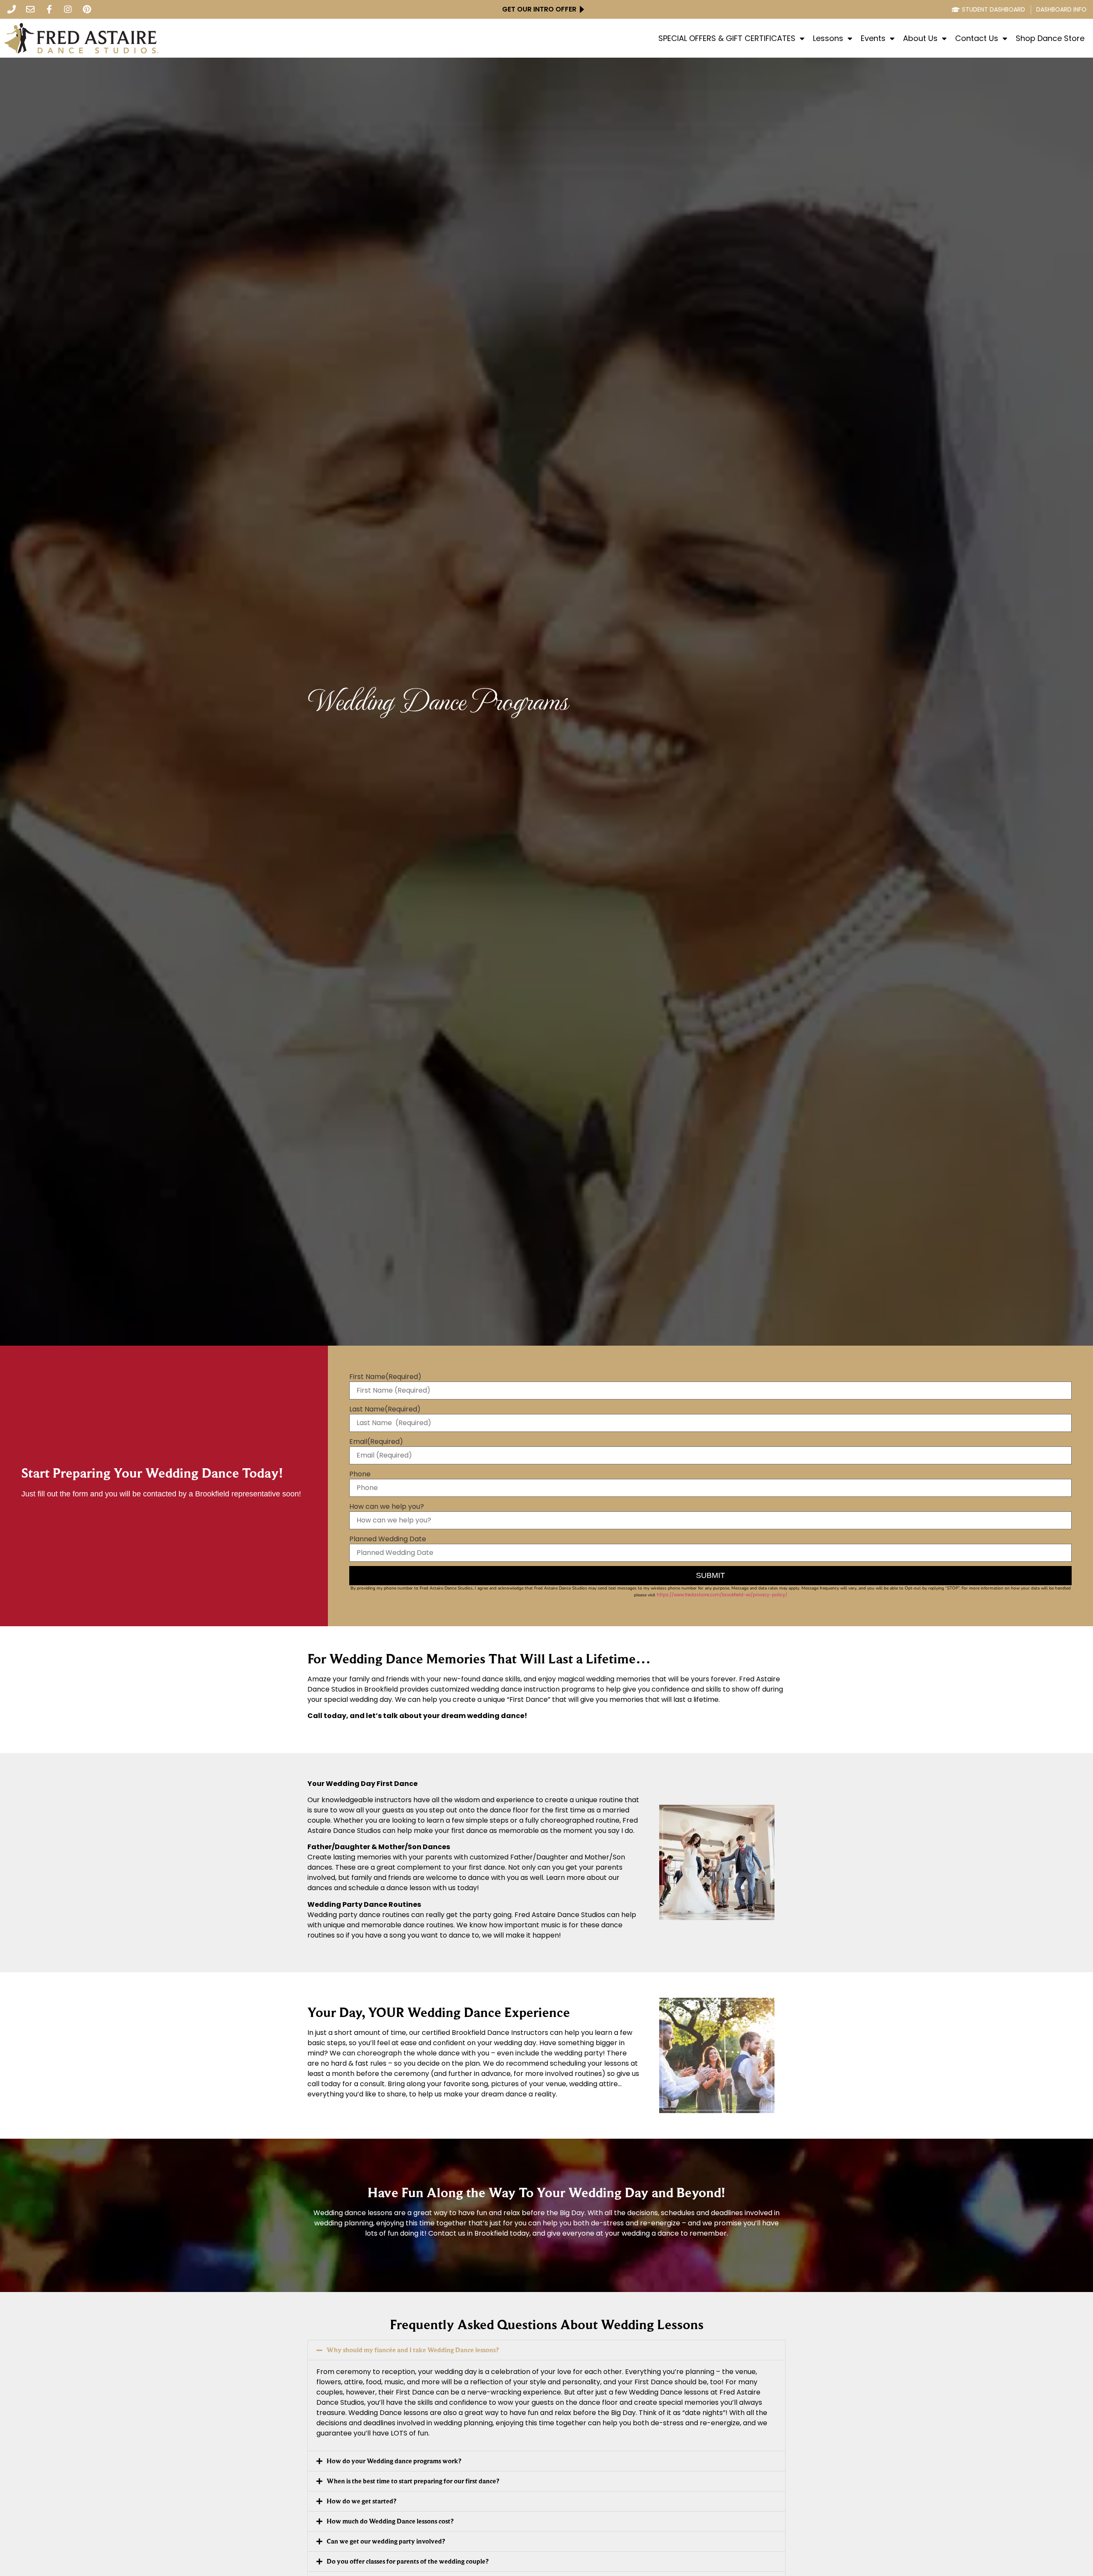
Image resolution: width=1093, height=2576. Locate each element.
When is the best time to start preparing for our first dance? (413, 2481)
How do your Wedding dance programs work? (394, 2461)
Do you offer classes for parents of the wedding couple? (408, 2561)
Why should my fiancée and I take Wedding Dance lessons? (413, 2350)
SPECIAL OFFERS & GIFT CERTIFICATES (727, 38)
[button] (546, 2350)
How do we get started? (361, 2501)
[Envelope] (30, 9)
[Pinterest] (87, 9)
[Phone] (12, 9)
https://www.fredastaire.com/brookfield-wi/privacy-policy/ (722, 1595)
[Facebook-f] (49, 9)
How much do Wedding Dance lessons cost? (390, 2521)
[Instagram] (68, 9)
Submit (710, 1575)
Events (873, 38)
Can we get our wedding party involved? (386, 2541)
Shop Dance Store (1050, 38)
